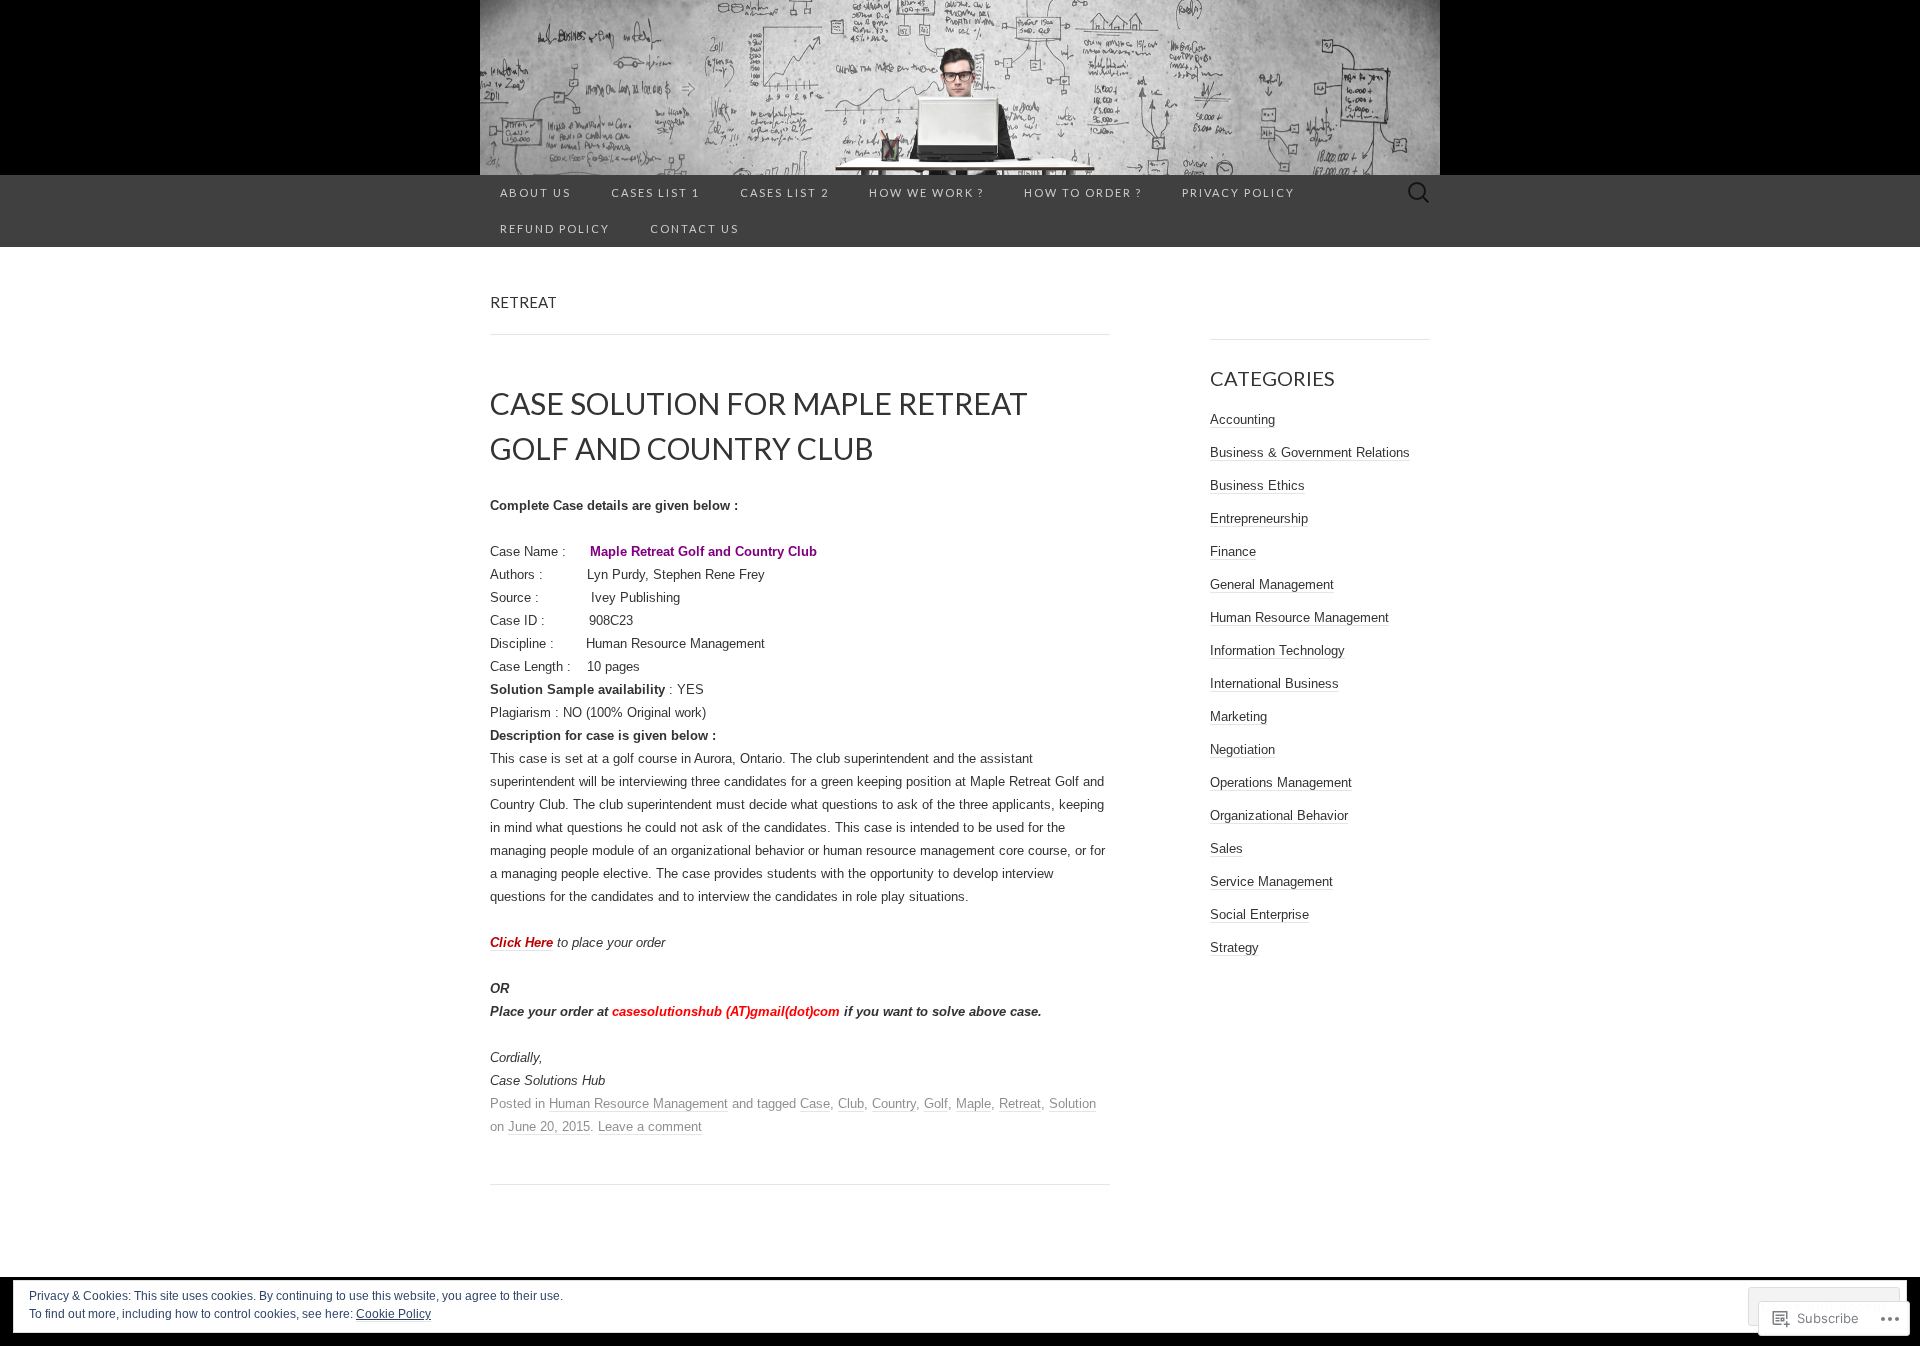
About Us (535, 192)
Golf (936, 1103)
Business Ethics (1257, 485)
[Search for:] (1419, 193)
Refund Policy (555, 228)
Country (894, 1103)
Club (851, 1103)
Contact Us (694, 228)
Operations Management (1281, 782)
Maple (973, 1103)
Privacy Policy (1238, 192)
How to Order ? (1083, 192)
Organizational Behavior (1279, 815)
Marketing (1238, 716)
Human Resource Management (638, 1103)
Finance (1233, 551)
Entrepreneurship (1259, 518)
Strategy (1234, 947)
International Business (1274, 683)
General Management (1272, 584)
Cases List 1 (655, 192)
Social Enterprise (1259, 914)
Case (815, 1103)
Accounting (1242, 419)
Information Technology (1277, 650)
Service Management (1271, 881)
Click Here (521, 942)
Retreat (1020, 1103)
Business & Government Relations (1310, 452)
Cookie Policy (393, 1314)
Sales (1226, 848)
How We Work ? (926, 192)
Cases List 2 (784, 192)
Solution (1072, 1103)
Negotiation (1242, 749)
